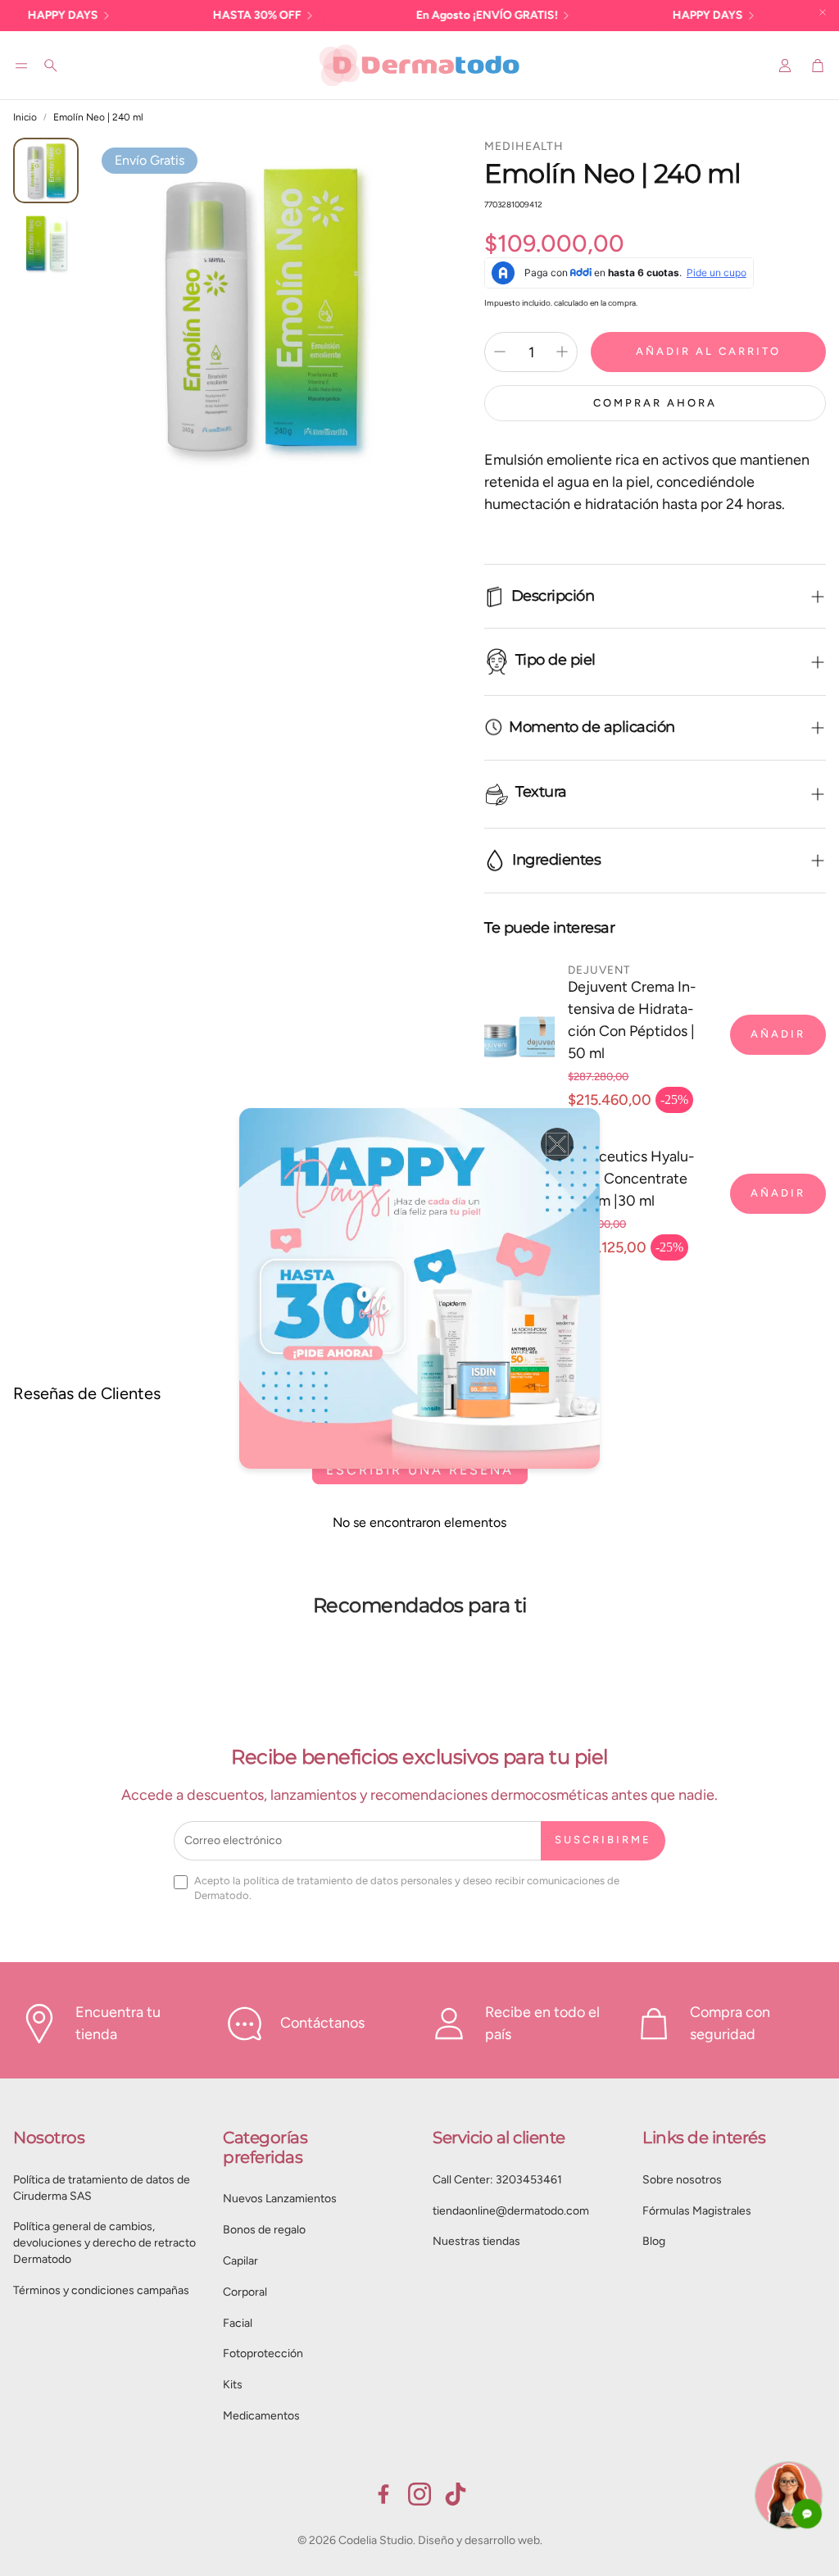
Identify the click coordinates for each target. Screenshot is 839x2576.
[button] (21, 66)
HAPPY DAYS (651, 15)
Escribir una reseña (420, 1470)
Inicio (25, 117)
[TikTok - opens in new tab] (456, 2494)
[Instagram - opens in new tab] (419, 2494)
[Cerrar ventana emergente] (557, 1144)
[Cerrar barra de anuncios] (823, 12)
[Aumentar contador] (562, 352)
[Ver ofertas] (419, 1288)
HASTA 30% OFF (201, 15)
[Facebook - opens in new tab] (383, 2494)
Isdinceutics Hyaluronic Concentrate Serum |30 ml (631, 1179)
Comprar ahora (655, 403)
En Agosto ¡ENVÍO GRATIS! (431, 15)
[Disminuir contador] (500, 352)
